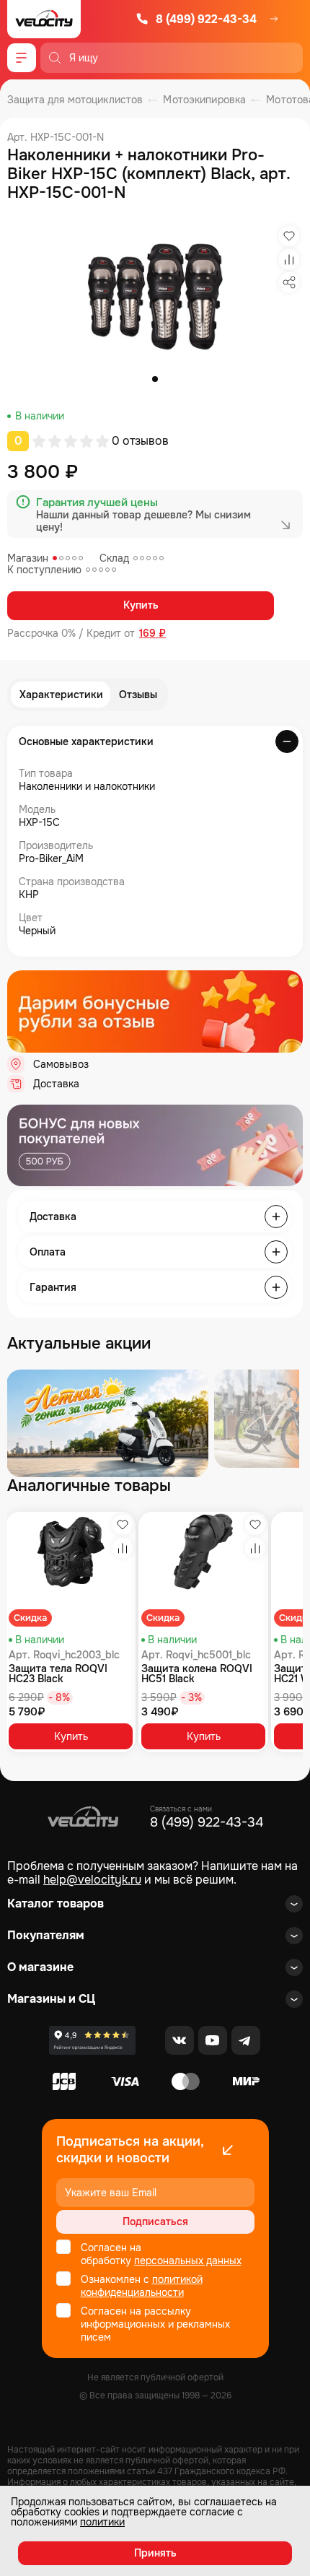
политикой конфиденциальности (142, 2286)
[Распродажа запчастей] (107, 1423)
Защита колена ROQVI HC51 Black (197, 1674)
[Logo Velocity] (44, 19)
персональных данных (188, 2260)
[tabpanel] (155, 296)
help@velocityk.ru (92, 1880)
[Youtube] (213, 2040)
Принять (155, 2553)
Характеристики (61, 695)
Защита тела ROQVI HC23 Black (58, 1674)
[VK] (180, 2040)
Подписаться (155, 2222)
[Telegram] (246, 2040)
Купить (141, 605)
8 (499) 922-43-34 (206, 19)
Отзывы (138, 695)
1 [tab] (155, 379)
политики (102, 2522)
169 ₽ (152, 634)
